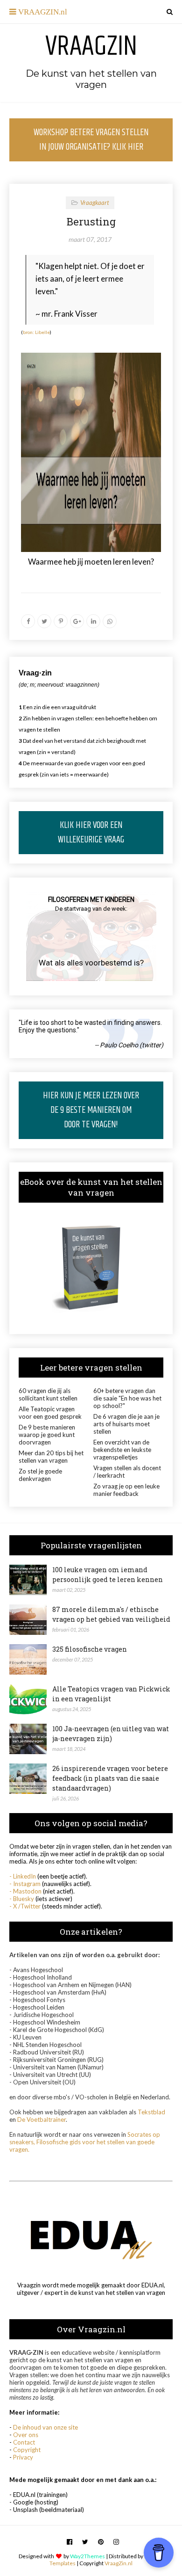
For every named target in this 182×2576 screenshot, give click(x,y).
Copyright (27, 2450)
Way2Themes (87, 2556)
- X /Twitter (25, 1906)
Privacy (23, 2457)
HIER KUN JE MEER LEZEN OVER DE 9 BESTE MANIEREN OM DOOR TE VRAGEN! (91, 1110)
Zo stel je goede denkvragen (40, 1475)
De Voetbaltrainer (42, 2119)
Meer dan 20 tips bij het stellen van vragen (51, 1457)
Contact (24, 2442)
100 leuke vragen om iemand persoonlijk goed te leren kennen (108, 1575)
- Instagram (25, 1884)
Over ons (26, 2435)
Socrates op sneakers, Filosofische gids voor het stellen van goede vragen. (85, 2142)
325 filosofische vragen (90, 1649)
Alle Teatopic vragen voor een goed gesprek (50, 1413)
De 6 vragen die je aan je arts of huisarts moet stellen (126, 1424)
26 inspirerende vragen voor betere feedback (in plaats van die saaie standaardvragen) (110, 1778)
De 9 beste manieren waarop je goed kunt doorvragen (47, 1435)
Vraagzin (91, 47)
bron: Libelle (36, 332)
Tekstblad (151, 2112)
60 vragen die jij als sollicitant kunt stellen (48, 1394)
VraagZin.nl (119, 2563)
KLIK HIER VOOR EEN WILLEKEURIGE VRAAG (91, 833)
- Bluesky (22, 1899)
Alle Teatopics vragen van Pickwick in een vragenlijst (111, 1694)
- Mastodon (25, 1891)
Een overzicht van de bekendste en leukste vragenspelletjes (122, 1450)
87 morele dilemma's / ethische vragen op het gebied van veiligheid (111, 1614)
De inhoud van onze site (45, 2427)
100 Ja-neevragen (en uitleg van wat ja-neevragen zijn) (111, 1734)
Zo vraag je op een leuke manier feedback (126, 1490)
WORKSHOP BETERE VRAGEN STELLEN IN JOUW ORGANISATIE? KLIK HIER (91, 140)
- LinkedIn (23, 1876)
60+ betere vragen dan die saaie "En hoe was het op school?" (127, 1398)
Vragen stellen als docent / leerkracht (127, 1472)
